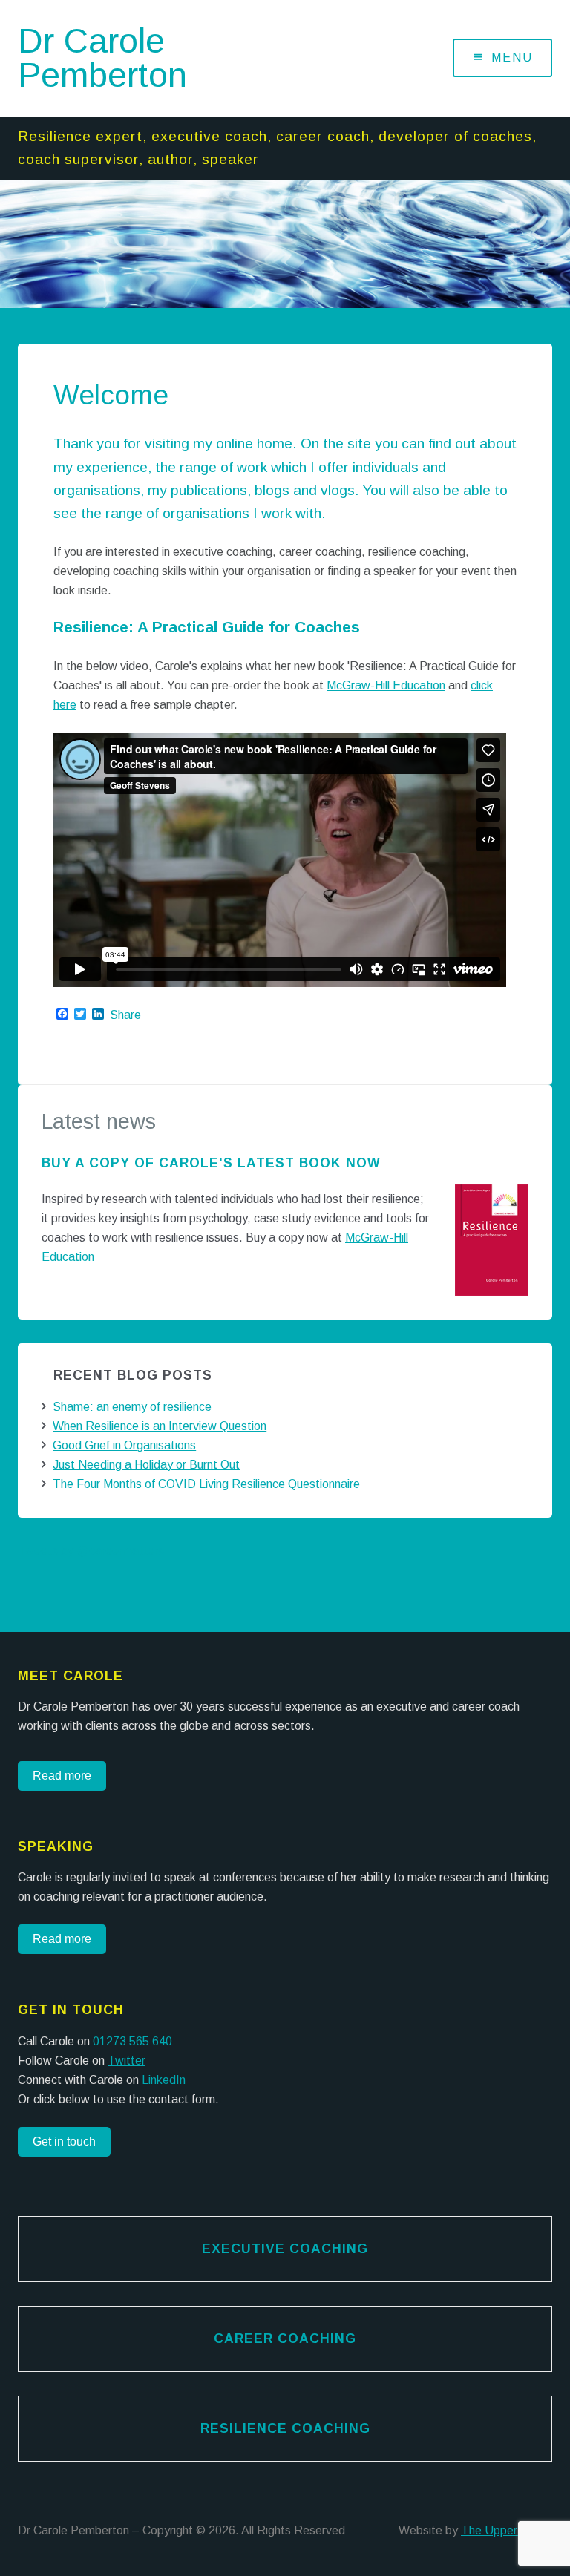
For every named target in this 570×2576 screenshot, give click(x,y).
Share (125, 1015)
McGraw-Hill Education (386, 685)
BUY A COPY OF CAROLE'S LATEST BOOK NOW (211, 1163)
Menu (512, 58)
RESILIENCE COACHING (285, 2428)
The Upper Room (507, 2530)
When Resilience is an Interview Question (160, 1426)
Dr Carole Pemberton (102, 58)
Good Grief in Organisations (124, 1445)
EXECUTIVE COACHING (285, 2249)
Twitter (127, 2061)
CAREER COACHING (285, 2339)
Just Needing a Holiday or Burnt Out (146, 1465)
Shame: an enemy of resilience (132, 1407)
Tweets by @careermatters (91, 1551)
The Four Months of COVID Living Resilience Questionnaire (206, 1484)
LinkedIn (164, 2080)
